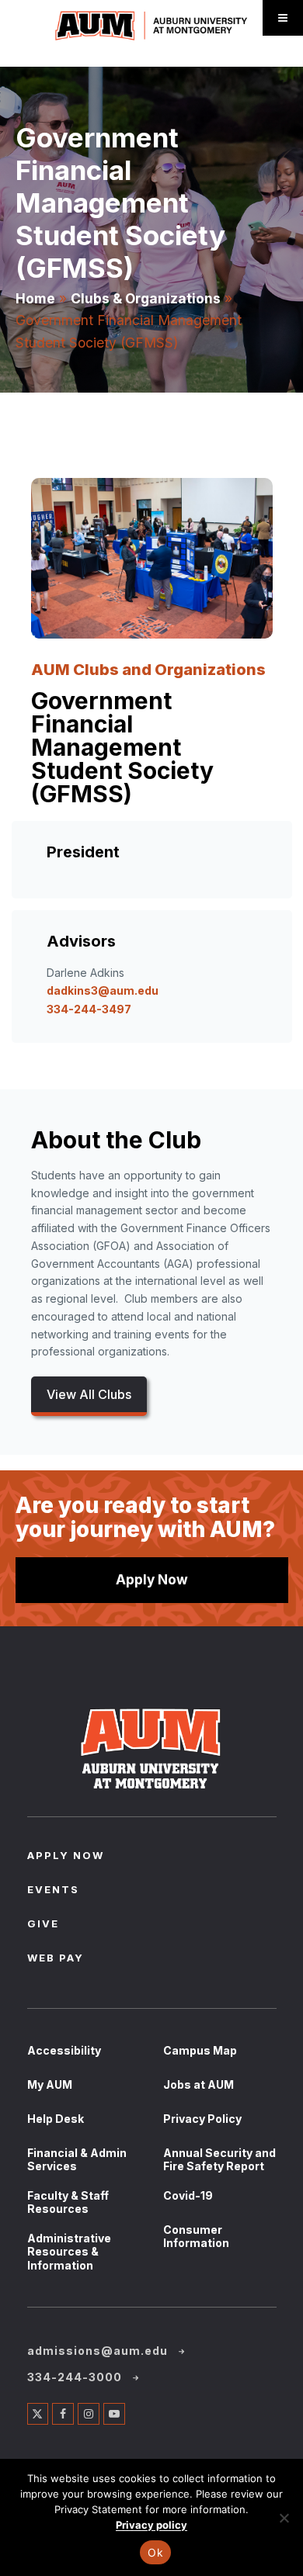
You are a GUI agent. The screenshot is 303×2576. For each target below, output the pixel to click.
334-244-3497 (89, 1009)
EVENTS (53, 1891)
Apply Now (152, 1579)
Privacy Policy (202, 2119)
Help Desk (56, 2119)
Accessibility (64, 2050)
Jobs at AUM (199, 2084)
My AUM (50, 2084)
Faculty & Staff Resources (68, 2202)
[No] (284, 2518)
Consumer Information (196, 2237)
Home (35, 298)
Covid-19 (188, 2195)
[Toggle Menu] (283, 18)
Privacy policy (151, 2525)
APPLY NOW (66, 1857)
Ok (155, 2552)
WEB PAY (56, 1959)
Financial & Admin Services (77, 2160)
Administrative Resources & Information (69, 2252)
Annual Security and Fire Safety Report (219, 2160)
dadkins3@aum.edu (103, 990)
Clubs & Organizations (146, 298)
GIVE (43, 1925)
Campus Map (200, 2050)
